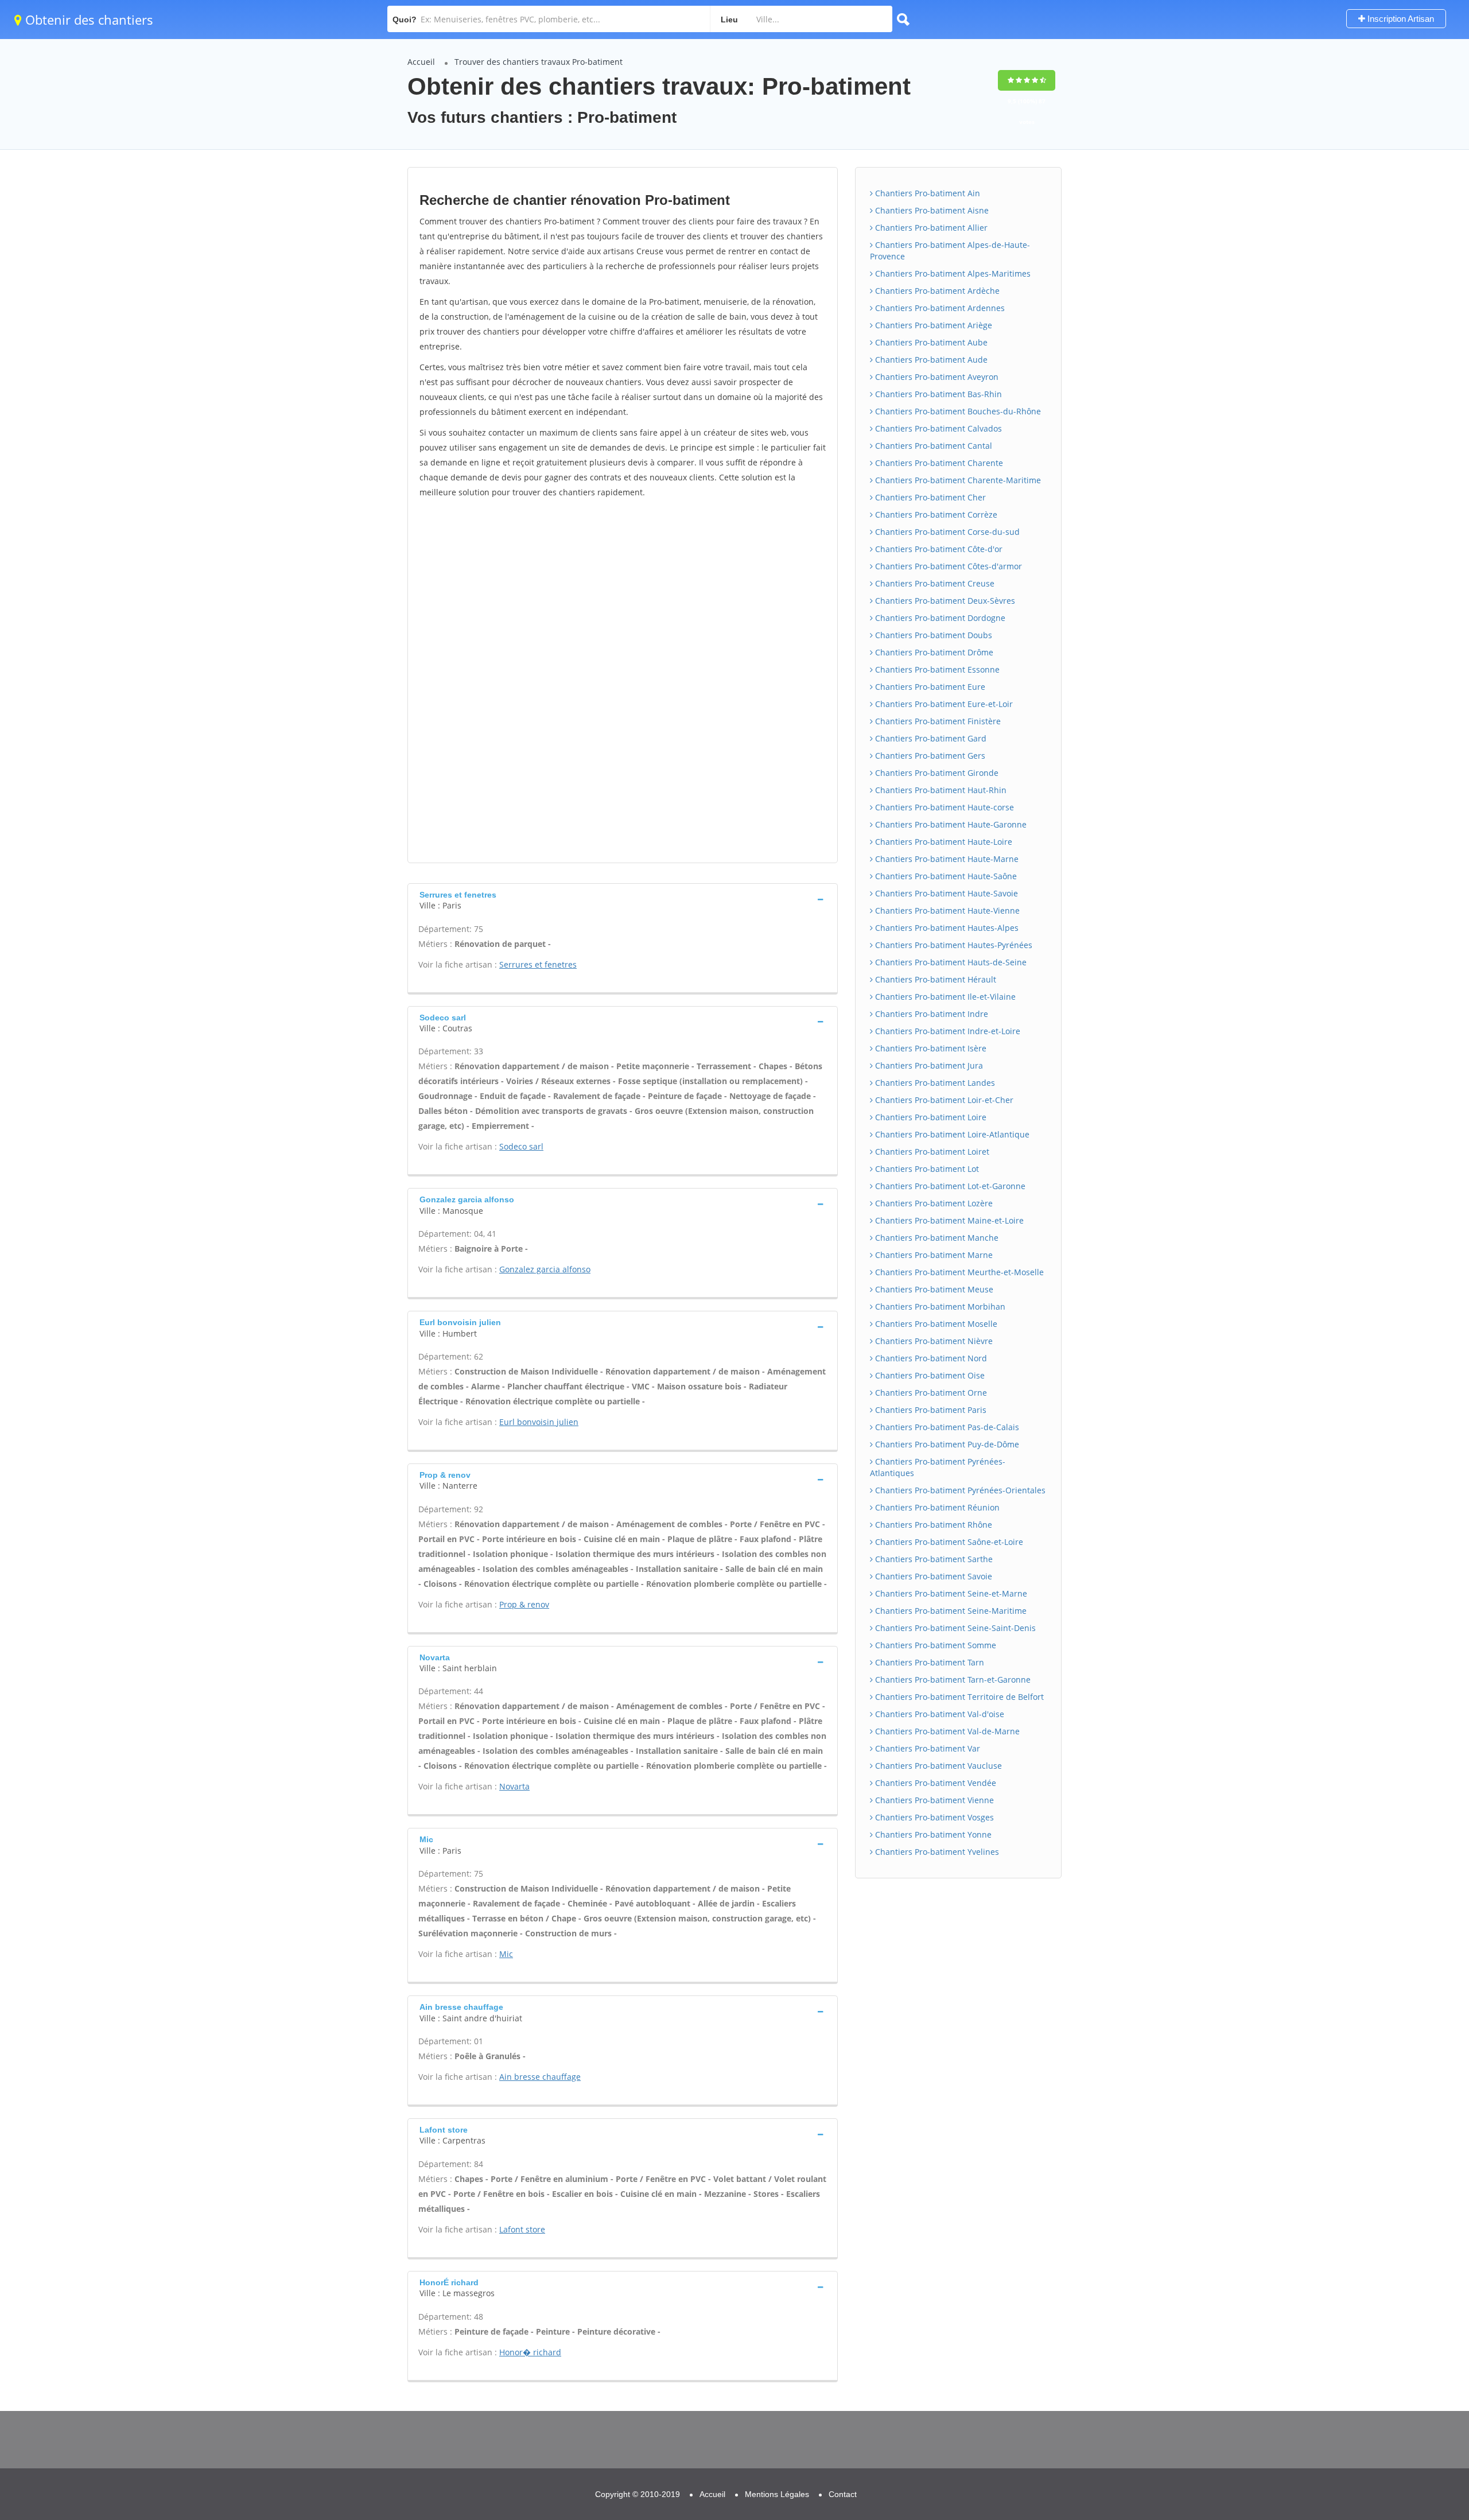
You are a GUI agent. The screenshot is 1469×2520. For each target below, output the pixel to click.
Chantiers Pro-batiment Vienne (933, 1800)
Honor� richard (530, 2352)
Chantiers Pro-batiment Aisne (931, 210)
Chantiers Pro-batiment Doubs (932, 635)
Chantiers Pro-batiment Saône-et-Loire (948, 1542)
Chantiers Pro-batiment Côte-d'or (938, 549)
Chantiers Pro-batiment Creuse (934, 583)
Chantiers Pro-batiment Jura (928, 1065)
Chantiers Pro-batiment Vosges (933, 1817)
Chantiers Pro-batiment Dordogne (939, 618)
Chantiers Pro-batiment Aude (930, 360)
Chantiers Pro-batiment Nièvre (933, 1341)
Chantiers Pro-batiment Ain (926, 193)
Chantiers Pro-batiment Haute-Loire (943, 842)
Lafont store (522, 2229)
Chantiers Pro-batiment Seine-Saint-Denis (954, 1628)
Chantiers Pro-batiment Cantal (932, 446)
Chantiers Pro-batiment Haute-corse (943, 807)
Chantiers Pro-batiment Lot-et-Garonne (949, 1186)
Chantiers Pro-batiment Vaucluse (937, 1766)
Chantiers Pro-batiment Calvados (937, 428)
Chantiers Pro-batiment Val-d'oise (938, 1714)
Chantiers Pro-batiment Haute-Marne (946, 859)
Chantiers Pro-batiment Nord (930, 1358)
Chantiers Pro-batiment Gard (930, 738)
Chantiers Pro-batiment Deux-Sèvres (944, 601)
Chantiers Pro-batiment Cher (929, 497)
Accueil (421, 62)
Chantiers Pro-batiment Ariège (932, 325)
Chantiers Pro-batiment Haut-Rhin (940, 790)
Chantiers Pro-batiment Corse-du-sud (946, 532)
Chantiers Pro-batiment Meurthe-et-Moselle (958, 1272)
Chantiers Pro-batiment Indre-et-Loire (947, 1031)
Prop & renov (524, 1604)
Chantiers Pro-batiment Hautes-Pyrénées (953, 945)
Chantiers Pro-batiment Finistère (937, 721)
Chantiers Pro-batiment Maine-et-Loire (948, 1220)
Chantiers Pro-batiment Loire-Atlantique (951, 1134)
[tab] (623, 899)
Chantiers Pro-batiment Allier (930, 228)
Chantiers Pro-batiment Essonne (936, 669)
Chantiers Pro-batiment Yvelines (936, 1852)
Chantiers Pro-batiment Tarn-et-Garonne (952, 1680)
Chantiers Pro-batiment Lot (926, 1169)
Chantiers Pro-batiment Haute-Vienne (946, 910)
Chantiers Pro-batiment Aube (930, 342)
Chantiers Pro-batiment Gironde (936, 773)
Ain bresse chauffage (540, 2077)
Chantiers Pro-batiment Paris (930, 1410)
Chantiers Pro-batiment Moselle (935, 1324)
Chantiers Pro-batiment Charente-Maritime (957, 480)
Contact (843, 2494)
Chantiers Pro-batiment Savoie (932, 1576)
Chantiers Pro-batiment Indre (930, 1014)
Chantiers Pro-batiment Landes (934, 1083)
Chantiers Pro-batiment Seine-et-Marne (950, 1593)
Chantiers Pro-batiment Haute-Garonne (950, 824)
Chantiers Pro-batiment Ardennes (939, 308)
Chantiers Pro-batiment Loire (930, 1117)
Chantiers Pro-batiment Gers (929, 756)
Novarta (514, 1786)
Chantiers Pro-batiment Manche (936, 1238)
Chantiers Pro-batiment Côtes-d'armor (947, 566)
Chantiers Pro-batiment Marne (933, 1255)
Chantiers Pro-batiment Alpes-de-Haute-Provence (950, 251)
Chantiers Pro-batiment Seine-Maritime (950, 1611)
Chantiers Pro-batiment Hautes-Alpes (946, 928)
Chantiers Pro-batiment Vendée (934, 1783)
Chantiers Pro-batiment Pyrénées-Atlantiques (938, 1467)
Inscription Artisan (1400, 19)
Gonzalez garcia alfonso (545, 1269)
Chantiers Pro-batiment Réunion (936, 1507)
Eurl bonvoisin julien (539, 1422)
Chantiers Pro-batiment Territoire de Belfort (958, 1697)
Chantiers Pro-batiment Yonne (932, 1834)
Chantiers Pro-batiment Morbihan (939, 1306)
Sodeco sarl (521, 1146)
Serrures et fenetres (538, 964)
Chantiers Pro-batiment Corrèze (935, 515)
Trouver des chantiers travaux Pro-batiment (539, 62)
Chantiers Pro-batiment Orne (930, 1393)
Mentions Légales (777, 2494)
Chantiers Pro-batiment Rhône (932, 1525)
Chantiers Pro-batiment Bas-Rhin (937, 394)
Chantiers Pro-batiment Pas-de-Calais (946, 1427)
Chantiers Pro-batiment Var (926, 1748)
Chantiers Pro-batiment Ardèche (936, 291)
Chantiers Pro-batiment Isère (930, 1048)
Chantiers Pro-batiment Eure (929, 687)
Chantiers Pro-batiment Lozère (933, 1203)
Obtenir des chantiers (88, 20)
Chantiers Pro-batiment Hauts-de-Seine (950, 962)
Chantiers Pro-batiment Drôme (933, 652)
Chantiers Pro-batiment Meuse (933, 1289)
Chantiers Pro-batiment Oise (929, 1375)
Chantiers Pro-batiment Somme (934, 1645)
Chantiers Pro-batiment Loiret (931, 1152)
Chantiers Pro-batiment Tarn (928, 1662)
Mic (506, 1954)
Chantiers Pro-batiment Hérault (934, 979)
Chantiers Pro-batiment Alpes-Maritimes (952, 273)
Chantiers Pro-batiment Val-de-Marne (946, 1731)
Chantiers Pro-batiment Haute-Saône (945, 876)
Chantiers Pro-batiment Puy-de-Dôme (946, 1444)
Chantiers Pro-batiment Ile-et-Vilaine (944, 997)
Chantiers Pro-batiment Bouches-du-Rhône (957, 411)
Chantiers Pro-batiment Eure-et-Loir (943, 704)
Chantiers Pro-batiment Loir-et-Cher (943, 1100)
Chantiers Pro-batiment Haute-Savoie (945, 893)
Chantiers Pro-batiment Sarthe (933, 1559)
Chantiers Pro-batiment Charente (938, 463)
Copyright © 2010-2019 (638, 2494)
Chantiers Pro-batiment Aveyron (936, 377)
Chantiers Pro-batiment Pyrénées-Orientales (959, 1490)
